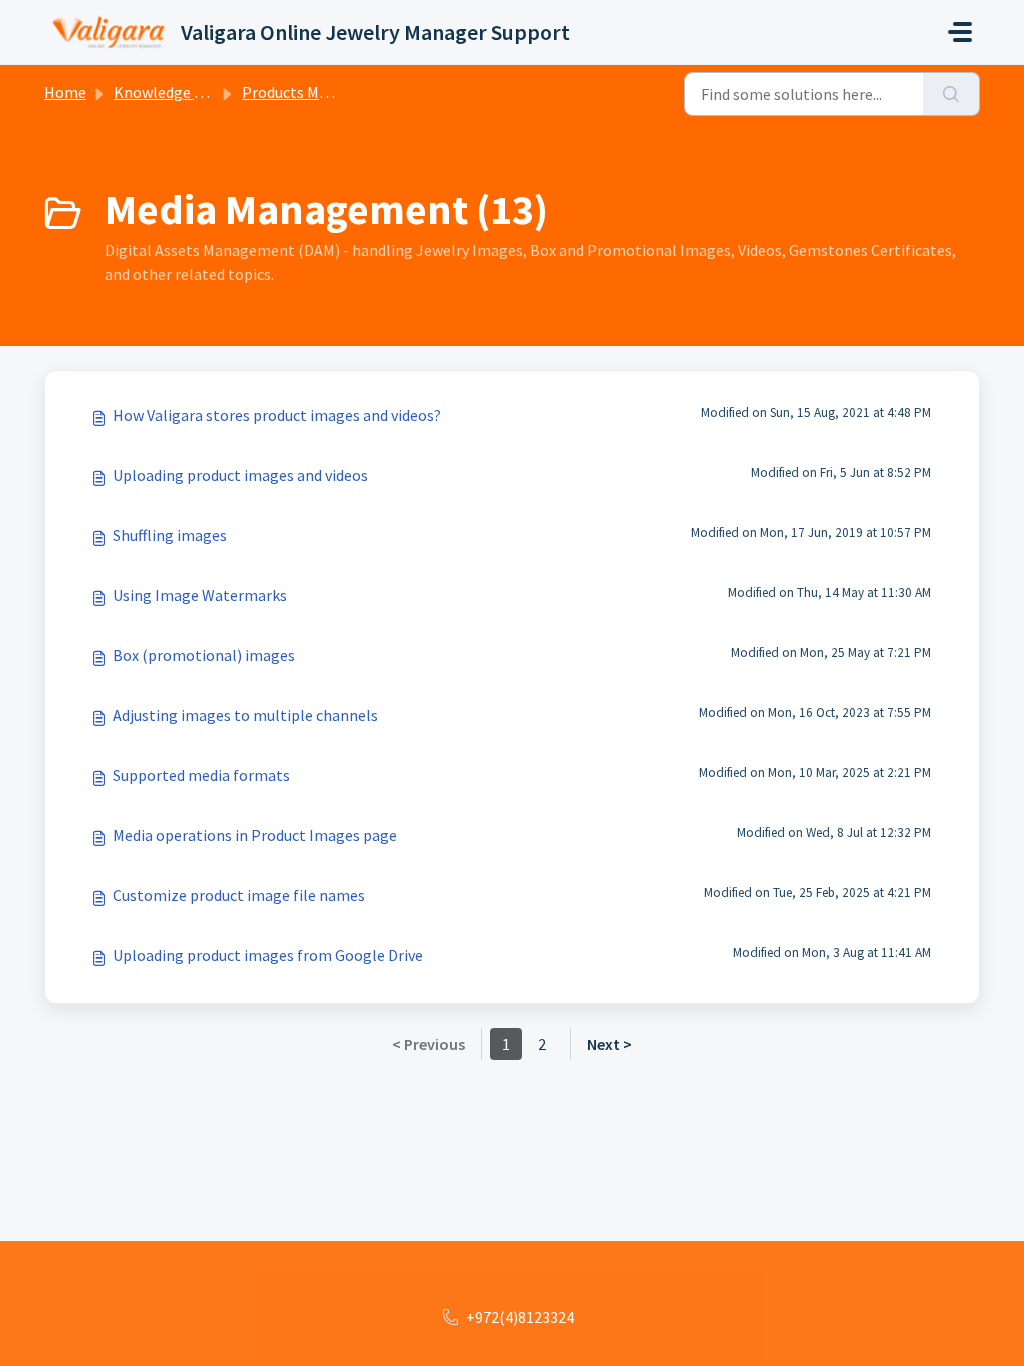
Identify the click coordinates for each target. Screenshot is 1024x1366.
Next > (609, 1044)
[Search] (951, 94)
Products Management (320, 92)
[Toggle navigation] (960, 32)
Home (65, 92)
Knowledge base (170, 92)
